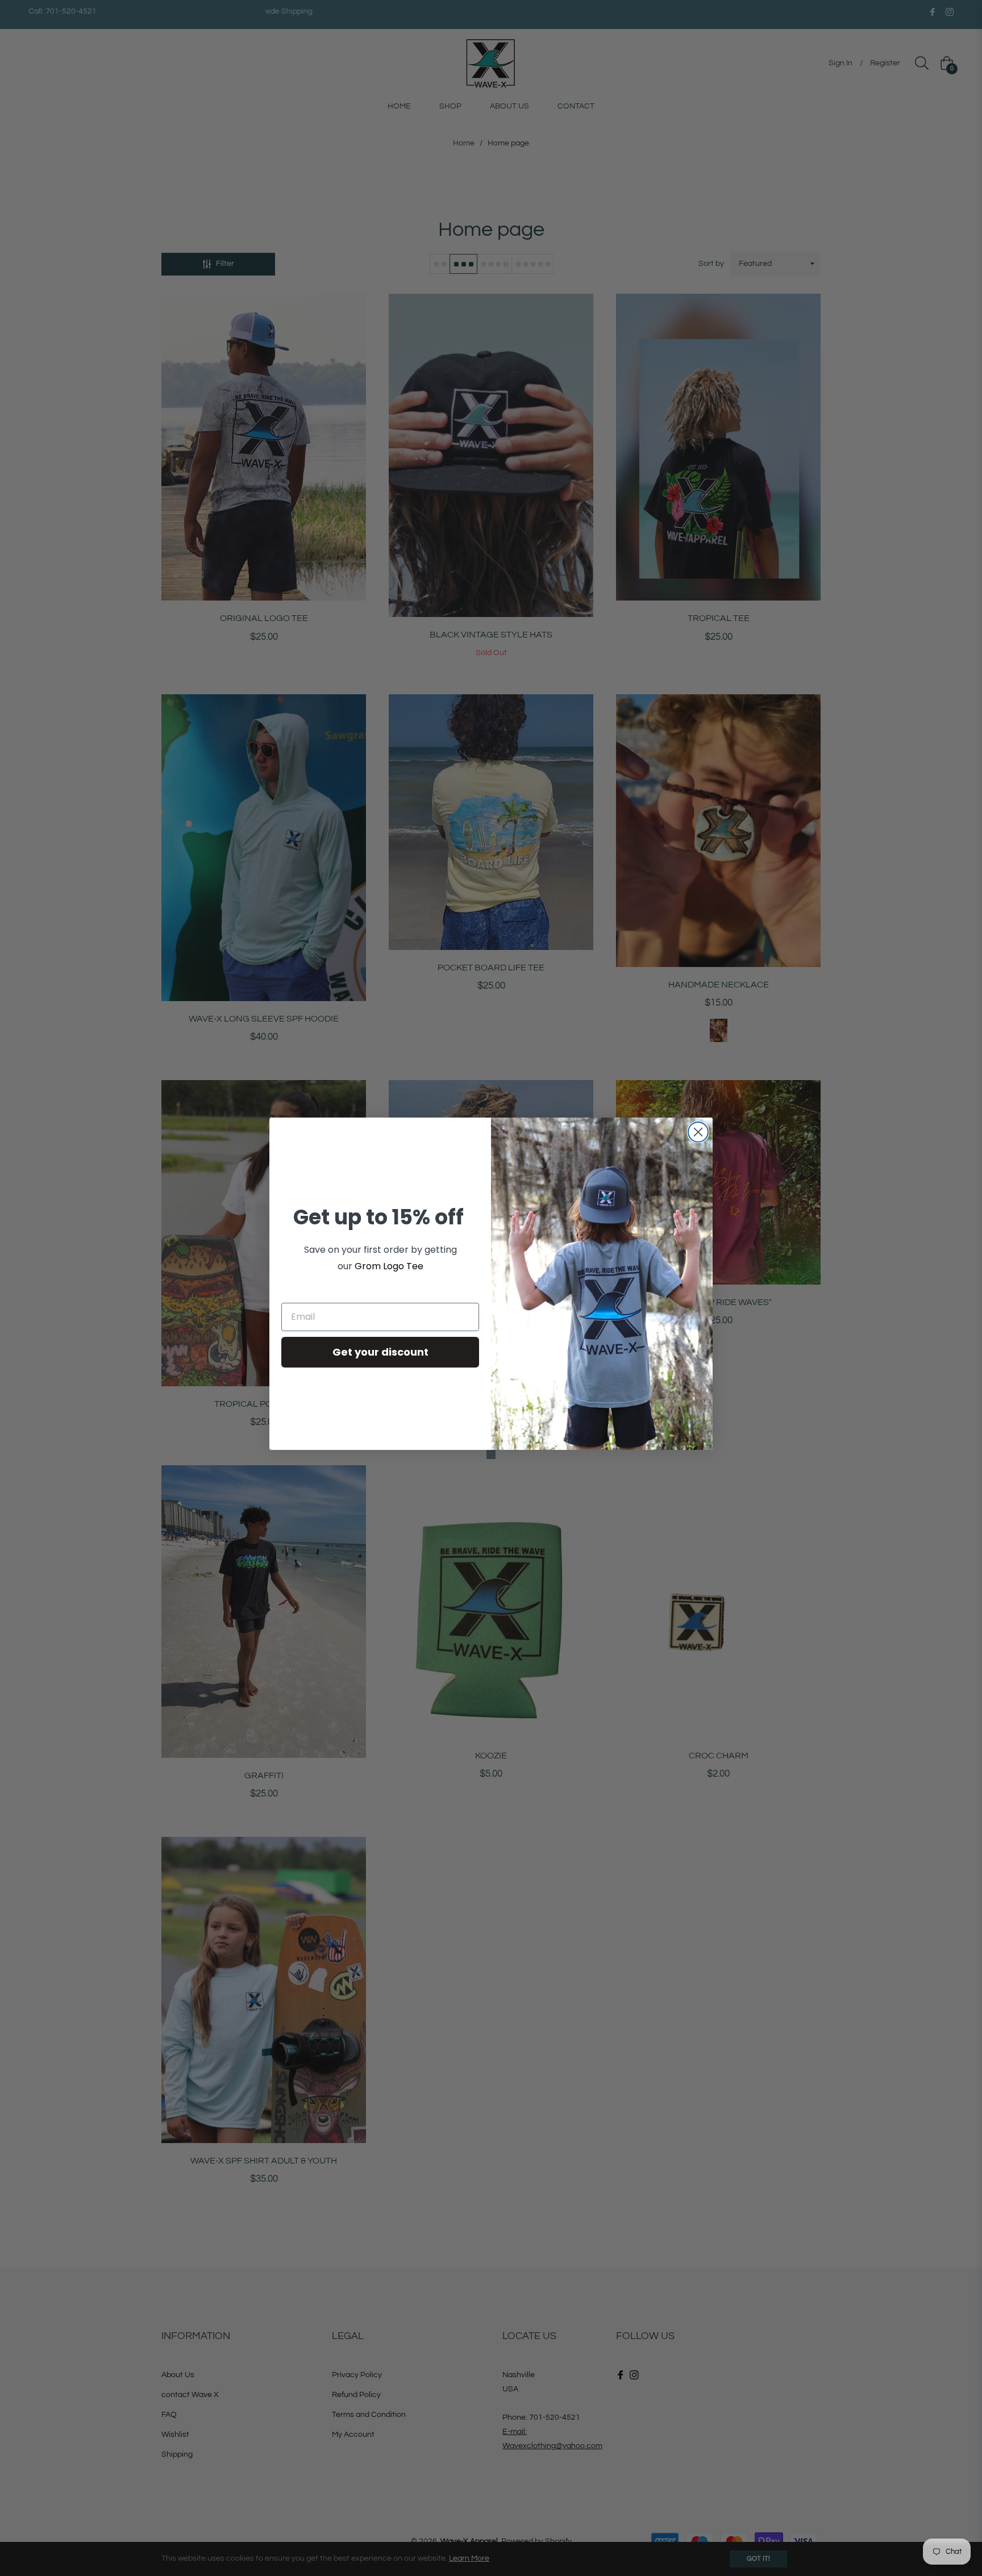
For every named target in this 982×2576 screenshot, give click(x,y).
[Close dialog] (698, 1132)
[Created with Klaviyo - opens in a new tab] (491, 1454)
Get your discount (380, 1352)
